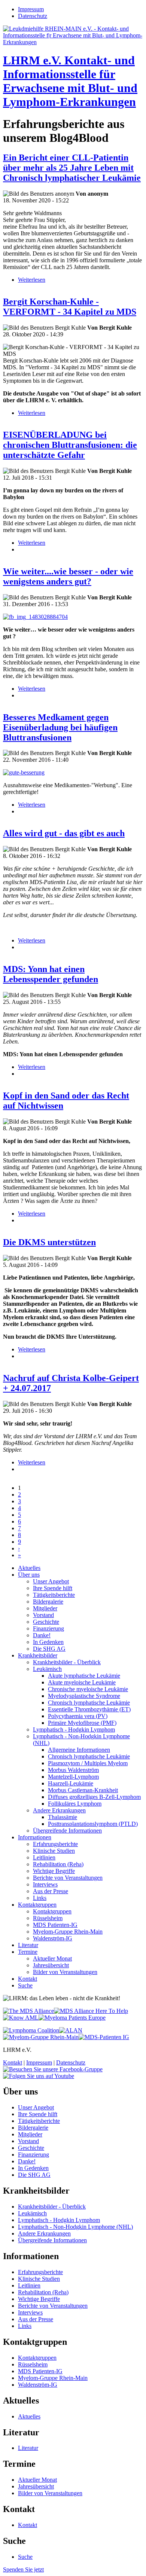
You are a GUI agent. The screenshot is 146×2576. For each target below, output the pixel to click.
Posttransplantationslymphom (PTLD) (93, 1824)
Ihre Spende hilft (53, 1588)
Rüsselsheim (48, 1918)
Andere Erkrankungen (59, 1810)
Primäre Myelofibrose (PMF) (82, 1723)
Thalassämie (63, 1817)
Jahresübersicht (51, 1965)
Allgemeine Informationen (79, 1750)
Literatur (28, 1945)
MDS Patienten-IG (55, 1925)
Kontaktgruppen (37, 1905)
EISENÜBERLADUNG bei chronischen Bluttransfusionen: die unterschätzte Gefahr (70, 445)
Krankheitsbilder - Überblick (67, 1662)
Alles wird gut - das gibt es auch (64, 833)
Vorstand (43, 1615)
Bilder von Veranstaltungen (65, 1972)
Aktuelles (29, 1568)
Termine (28, 1952)
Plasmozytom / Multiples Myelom (88, 1763)
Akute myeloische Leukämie (82, 1682)
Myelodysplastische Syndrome (84, 1696)
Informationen (35, 1837)
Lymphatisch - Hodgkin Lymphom (74, 1729)
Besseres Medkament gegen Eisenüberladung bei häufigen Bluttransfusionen (60, 727)
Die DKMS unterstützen (49, 1242)
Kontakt (28, 1979)
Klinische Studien (54, 1851)
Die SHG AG (49, 1649)
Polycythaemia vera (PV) (78, 1716)
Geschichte (46, 1622)
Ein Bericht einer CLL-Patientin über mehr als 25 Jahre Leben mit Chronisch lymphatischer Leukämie (72, 168)
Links (40, 1898)
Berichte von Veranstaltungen (68, 1878)
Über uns (29, 1575)
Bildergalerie (48, 1602)
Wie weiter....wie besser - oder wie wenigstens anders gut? (68, 576)
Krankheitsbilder (38, 1655)
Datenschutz (33, 16)
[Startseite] (73, 42)
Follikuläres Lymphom (75, 1804)
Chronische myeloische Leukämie (88, 1689)
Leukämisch (47, 1669)
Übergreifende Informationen (67, 1831)
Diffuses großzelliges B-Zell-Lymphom (94, 1797)
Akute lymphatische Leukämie (84, 1676)
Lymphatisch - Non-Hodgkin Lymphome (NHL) (75, 2227)
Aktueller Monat (52, 1958)
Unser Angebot (51, 1581)
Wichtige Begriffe (54, 1871)
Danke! (42, 1635)
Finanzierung (48, 1628)
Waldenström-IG (53, 1938)
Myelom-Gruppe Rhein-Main (68, 1932)
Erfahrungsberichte (55, 1844)
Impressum (31, 9)
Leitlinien (44, 1857)
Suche (25, 1985)
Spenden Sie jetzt (23, 2569)
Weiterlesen (32, 280)
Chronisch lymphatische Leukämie (89, 1703)
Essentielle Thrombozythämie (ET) (89, 1709)
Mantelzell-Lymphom (73, 1777)
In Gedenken (48, 1642)
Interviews (45, 1884)
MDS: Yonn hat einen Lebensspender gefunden (51, 974)
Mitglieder (45, 1608)
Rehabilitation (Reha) (58, 1864)
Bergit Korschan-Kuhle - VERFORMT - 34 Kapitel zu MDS (70, 307)
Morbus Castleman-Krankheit (83, 1790)
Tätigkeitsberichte (54, 1595)
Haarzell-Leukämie (71, 1783)
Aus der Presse (51, 1891)
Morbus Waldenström (73, 1770)
